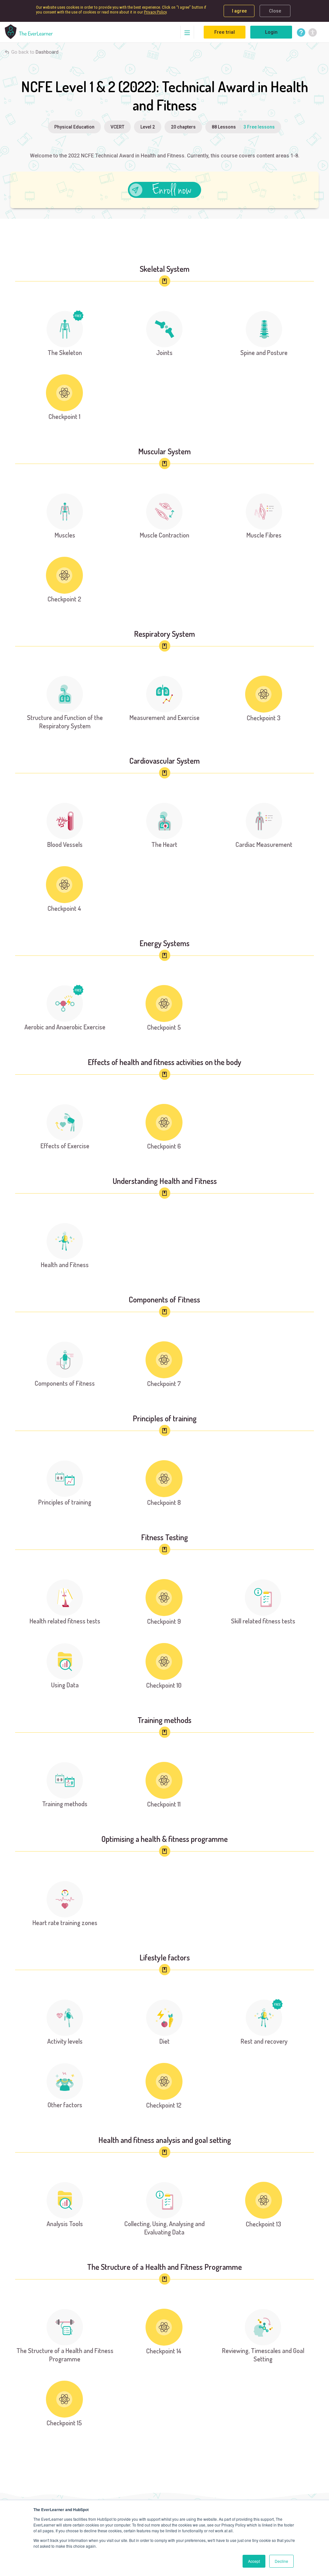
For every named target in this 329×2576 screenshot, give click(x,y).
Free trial (225, 32)
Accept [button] (254, 2561)
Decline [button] (281, 2561)
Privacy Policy (155, 12)
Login (271, 32)
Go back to (35, 52)
